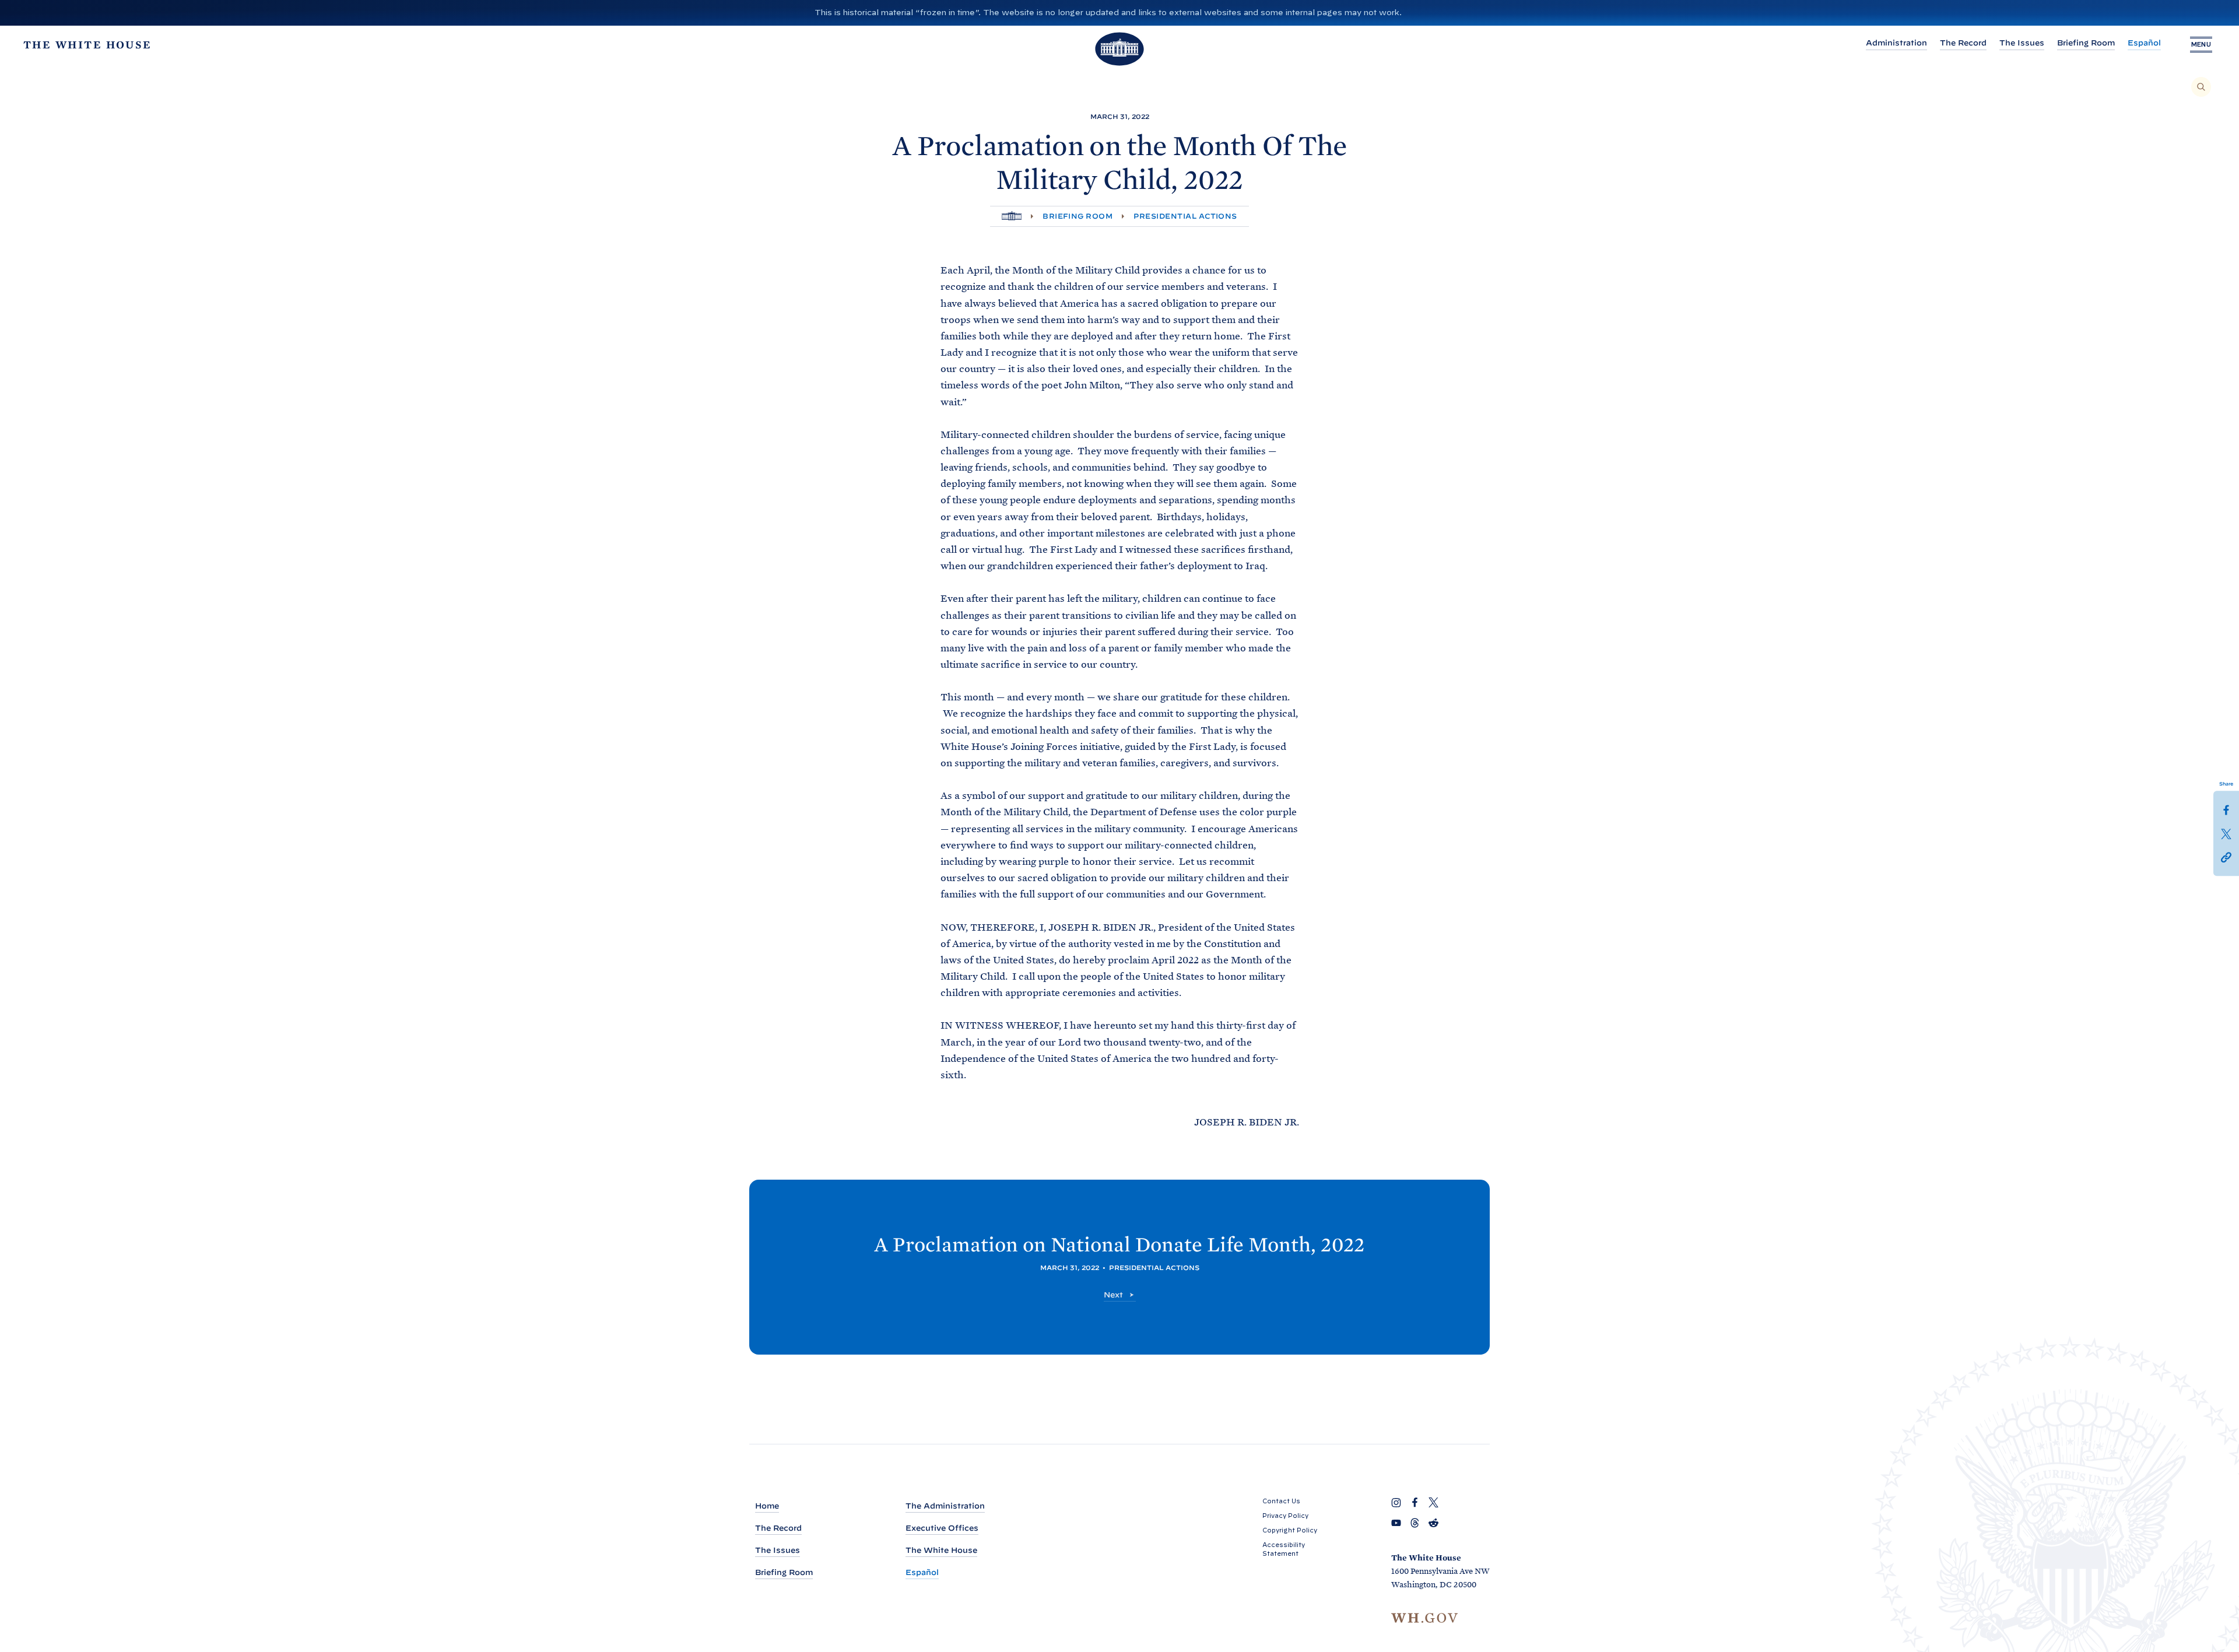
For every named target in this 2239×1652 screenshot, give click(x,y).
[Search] (2201, 87)
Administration (1896, 43)
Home (767, 1506)
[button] (2226, 856)
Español (2144, 43)
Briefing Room (2086, 43)
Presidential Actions (1185, 216)
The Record (1963, 43)
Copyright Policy (1290, 1530)
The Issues (2022, 43)
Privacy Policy (1285, 1516)
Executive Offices (942, 1528)
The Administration (945, 1506)
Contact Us (1281, 1501)
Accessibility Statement (1284, 1549)
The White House (941, 1550)
